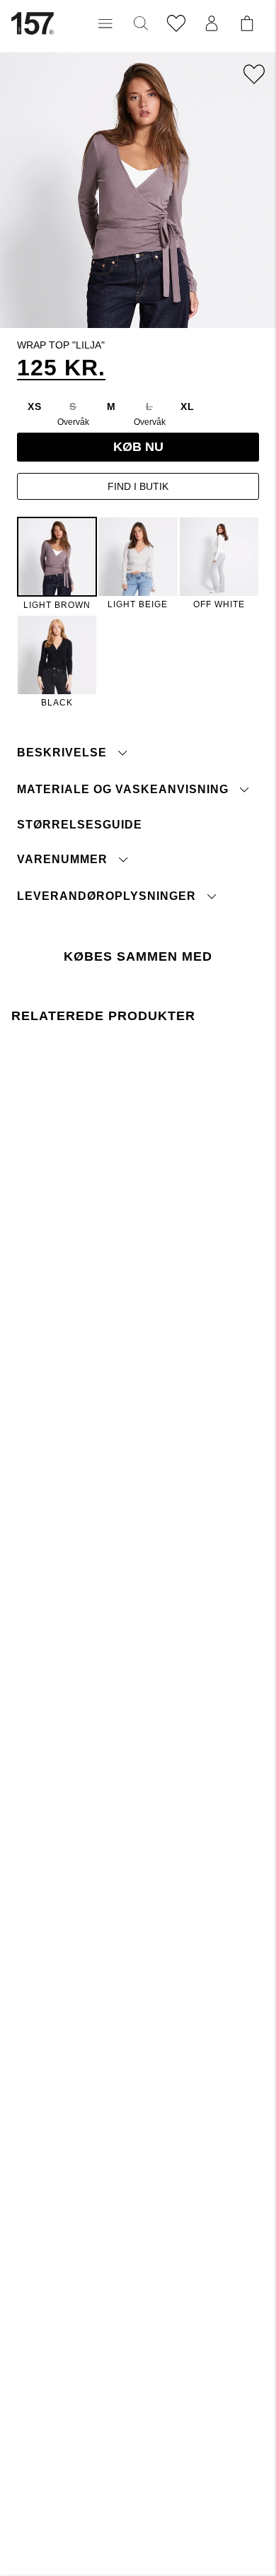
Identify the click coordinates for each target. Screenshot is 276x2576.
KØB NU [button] (138, 447)
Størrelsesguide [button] (80, 825)
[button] (105, 23)
